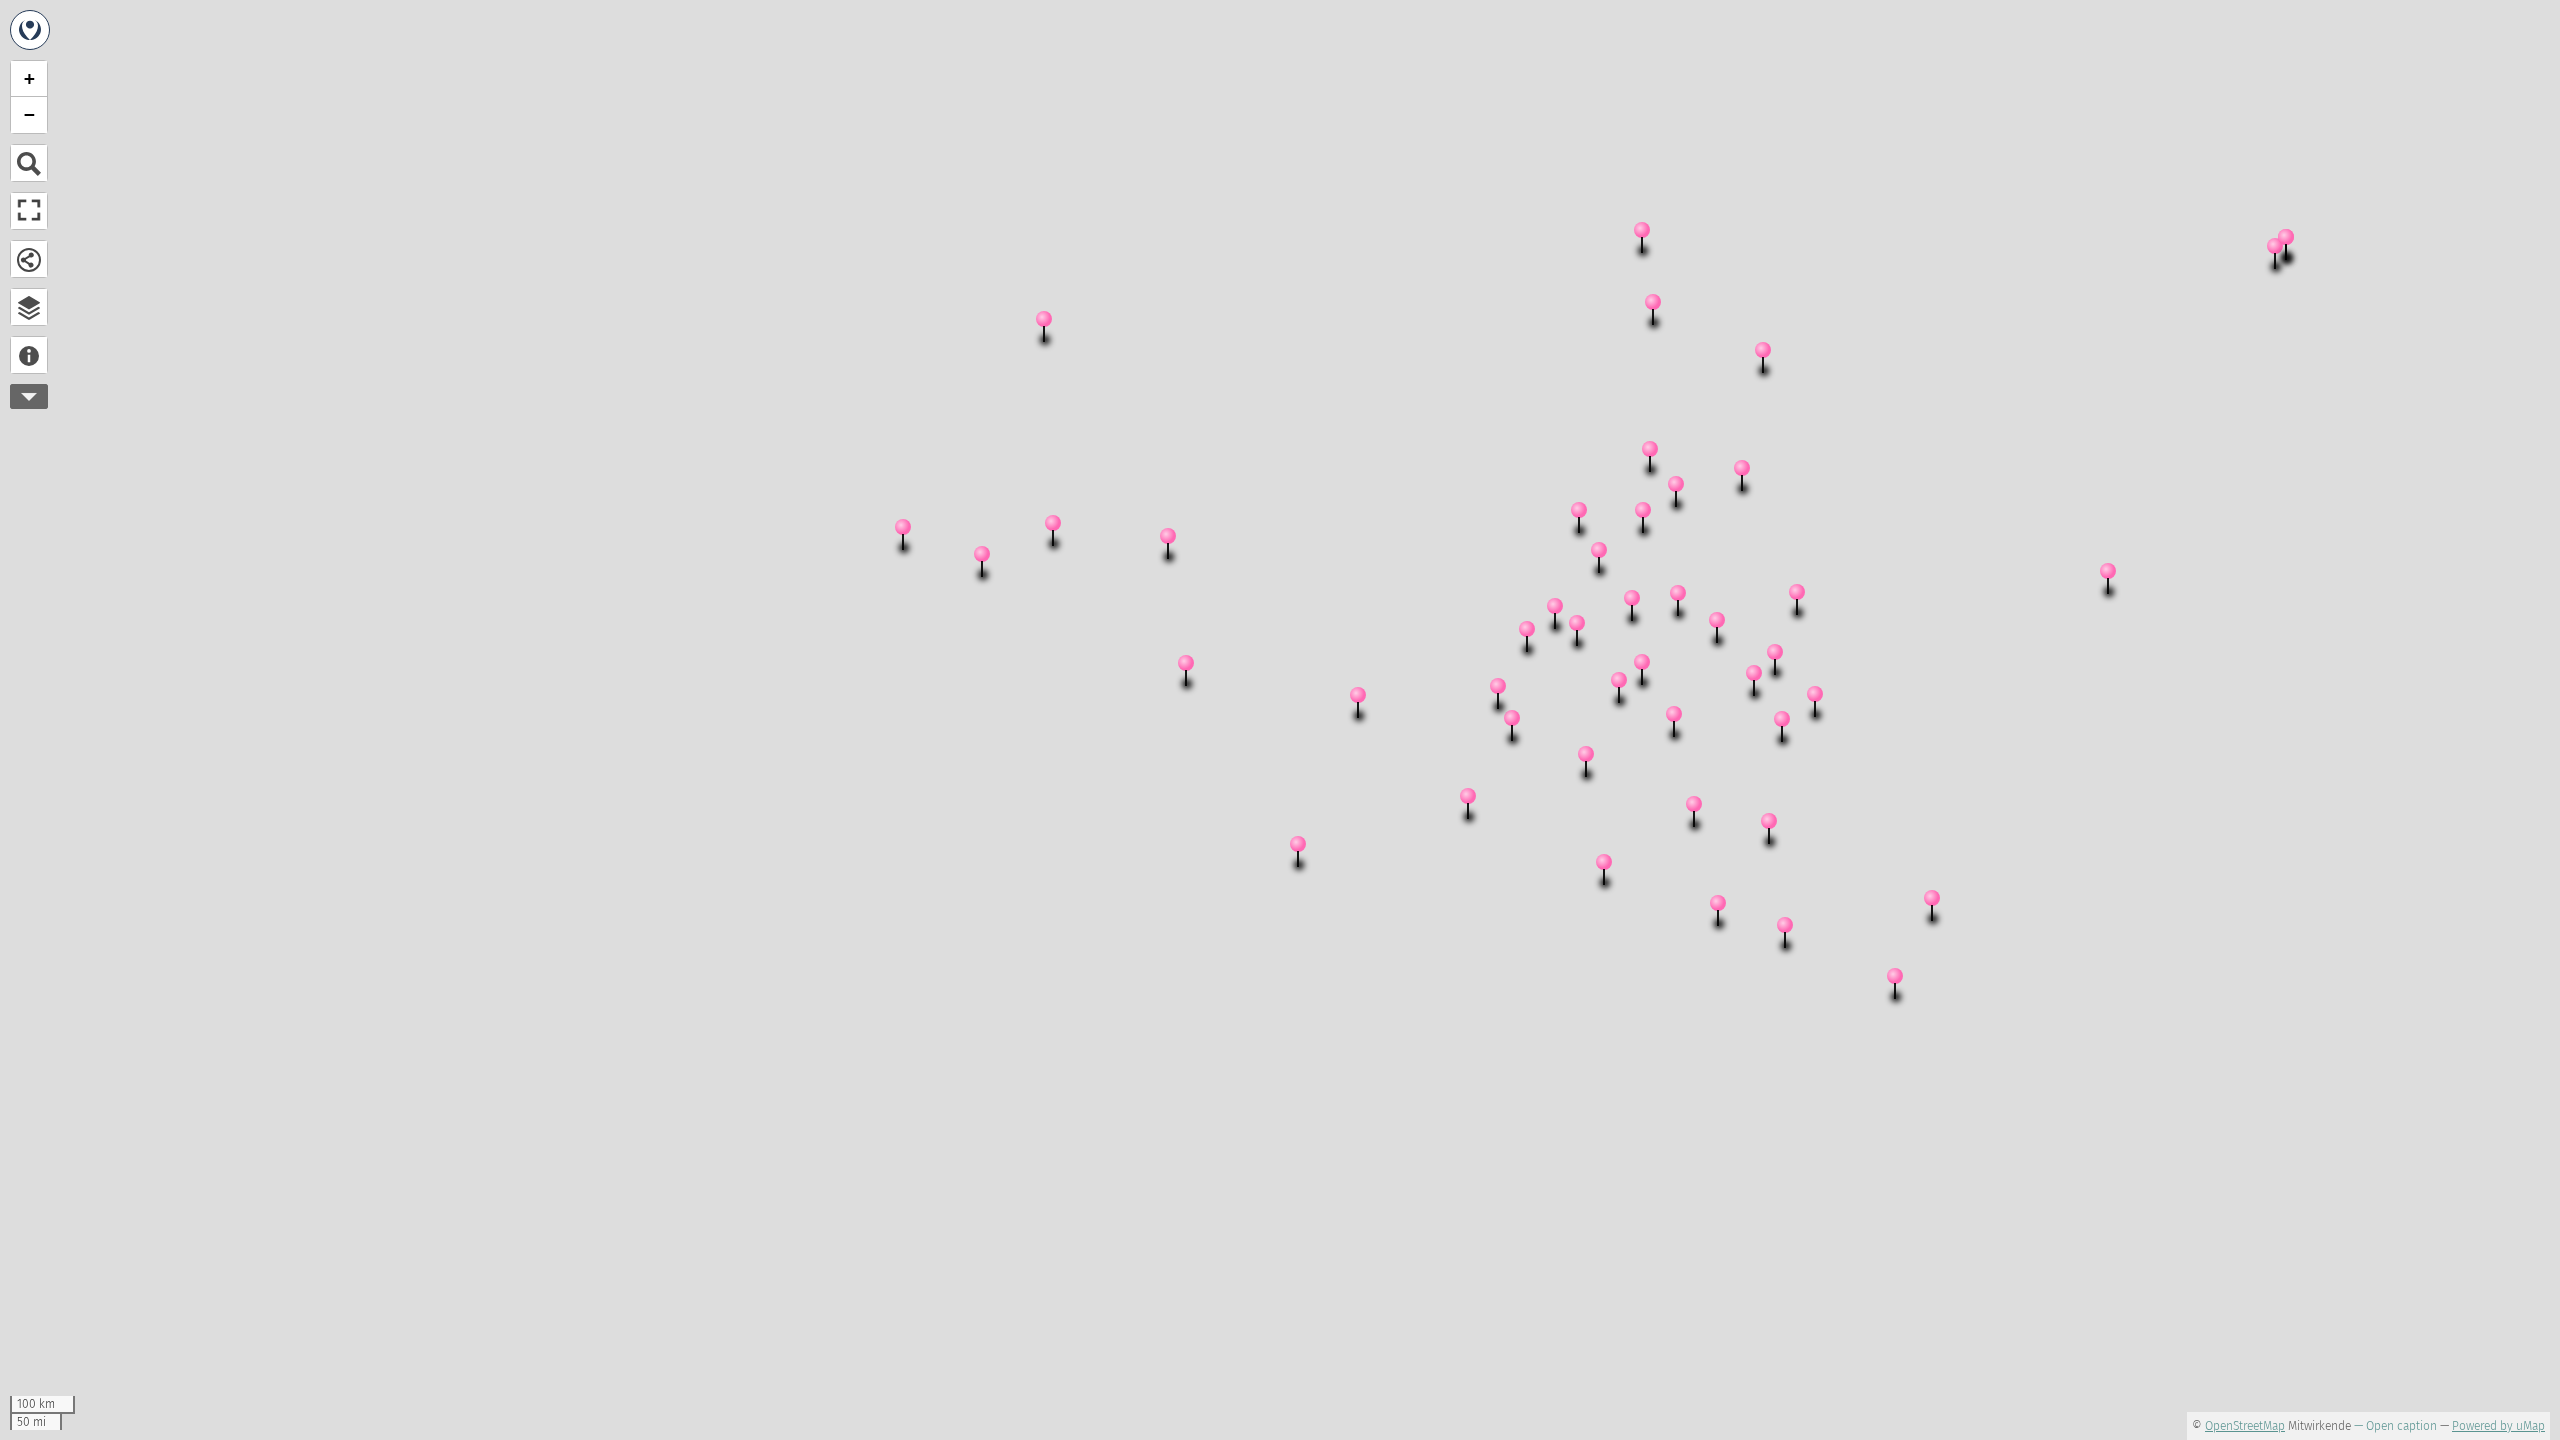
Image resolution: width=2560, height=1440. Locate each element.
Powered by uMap (2498, 1426)
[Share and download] (29, 259)
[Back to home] (30, 30)
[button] (990, 566)
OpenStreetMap (2245, 1426)
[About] (29, 355)
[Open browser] (29, 307)
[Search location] (29, 163)
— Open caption (2395, 1426)
